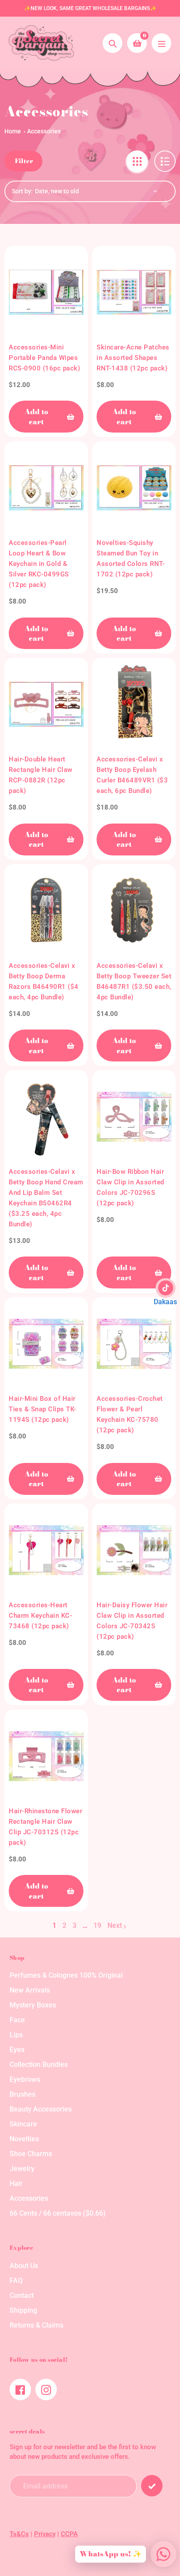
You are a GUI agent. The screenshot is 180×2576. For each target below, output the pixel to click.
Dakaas (165, 1302)
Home (13, 131)
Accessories (44, 131)
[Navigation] (161, 43)
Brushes (22, 2094)
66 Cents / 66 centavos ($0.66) (58, 2213)
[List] (165, 161)
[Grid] (137, 161)
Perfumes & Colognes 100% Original (66, 1975)
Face (17, 2020)
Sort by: (22, 191)
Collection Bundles (39, 2065)
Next (115, 1925)
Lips (16, 2035)
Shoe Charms (31, 2154)
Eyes (17, 2050)
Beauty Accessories (41, 2109)
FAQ (16, 2281)
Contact (22, 2295)
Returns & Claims (36, 2325)
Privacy (45, 2534)
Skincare (23, 2124)
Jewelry (22, 2169)
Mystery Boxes (33, 2005)
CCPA (69, 2534)
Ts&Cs (19, 2534)
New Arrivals (30, 1990)
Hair (16, 2183)
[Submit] (152, 2486)
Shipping (23, 2310)
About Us (24, 2266)
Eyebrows (25, 2079)
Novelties (24, 2139)
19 (97, 1926)
